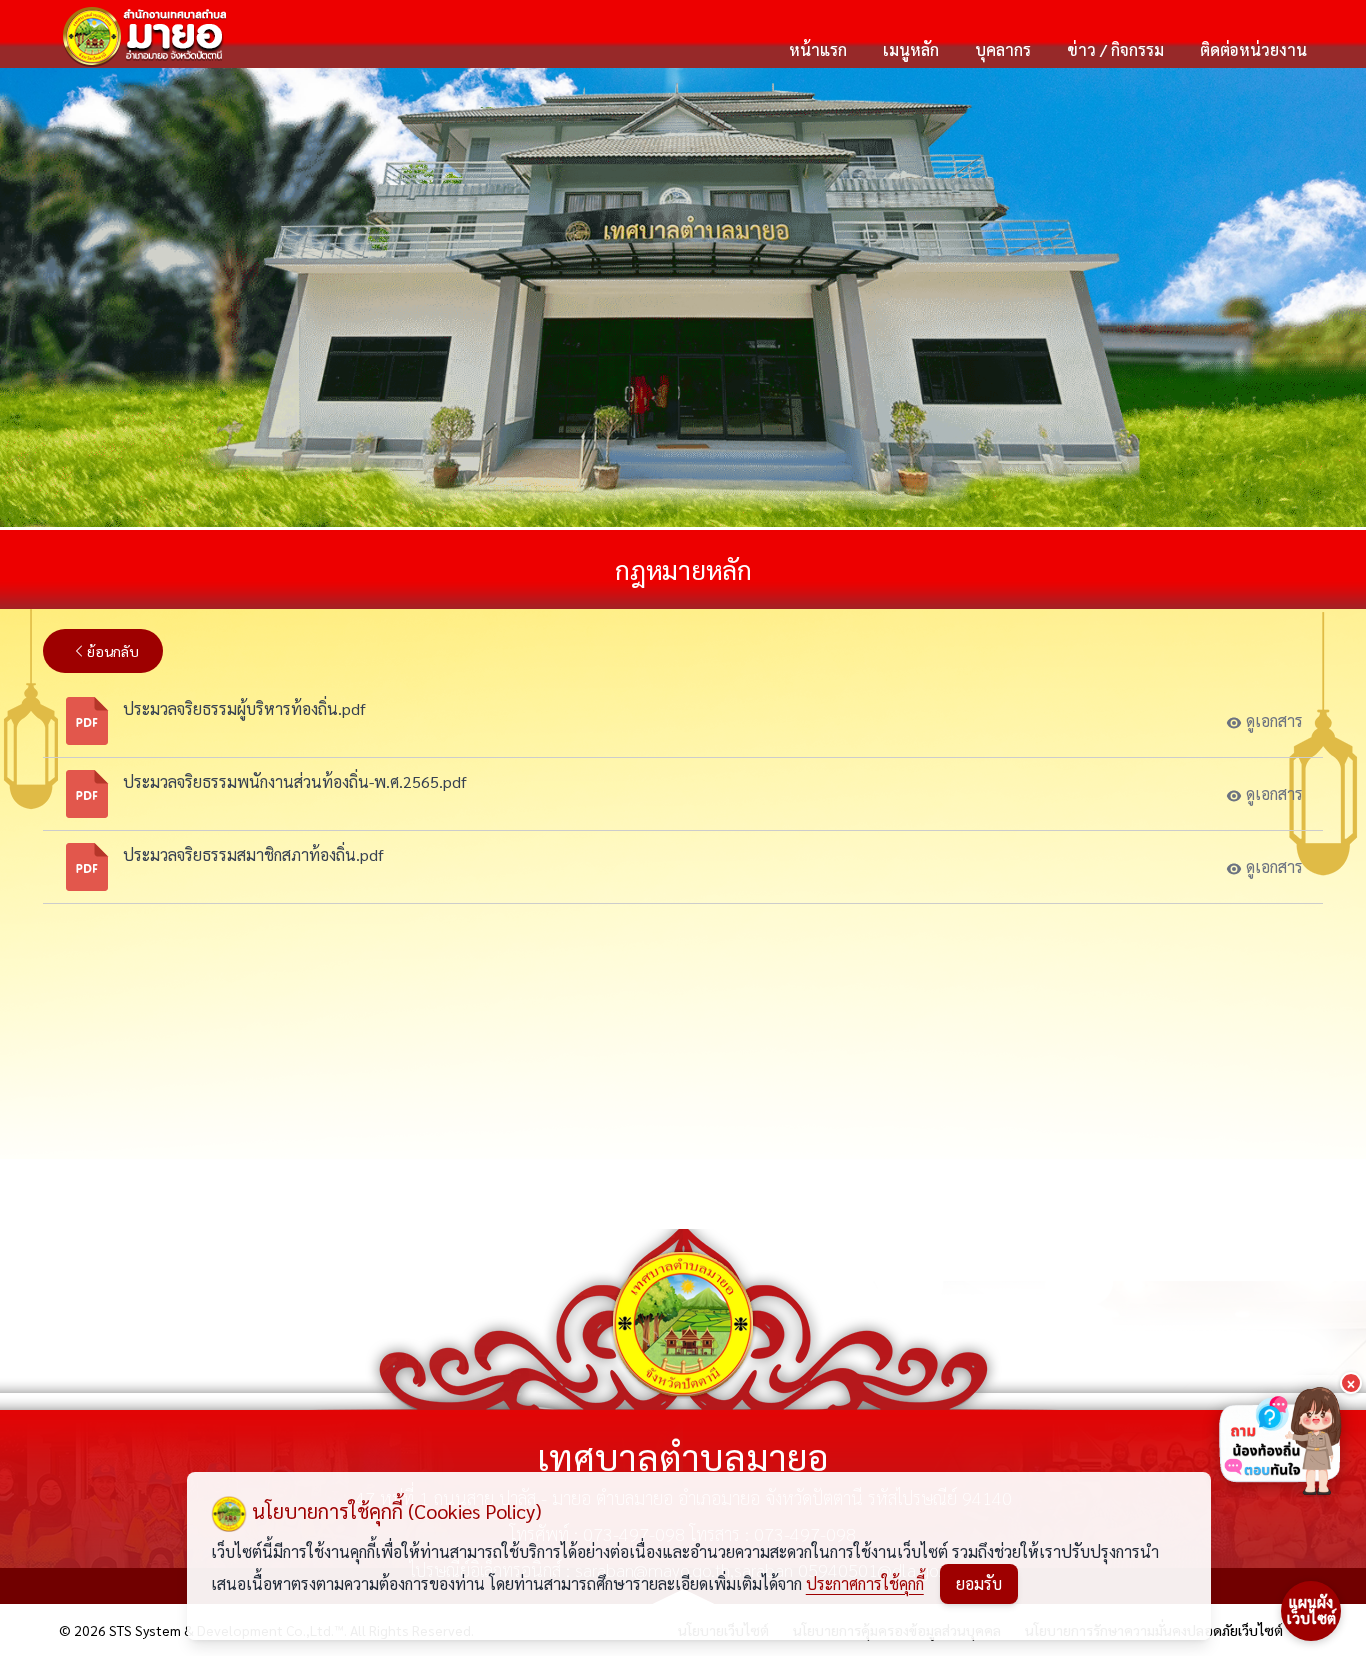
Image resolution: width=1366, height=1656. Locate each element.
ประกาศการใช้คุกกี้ (865, 1583)
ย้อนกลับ (113, 651)
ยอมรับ (979, 1583)
